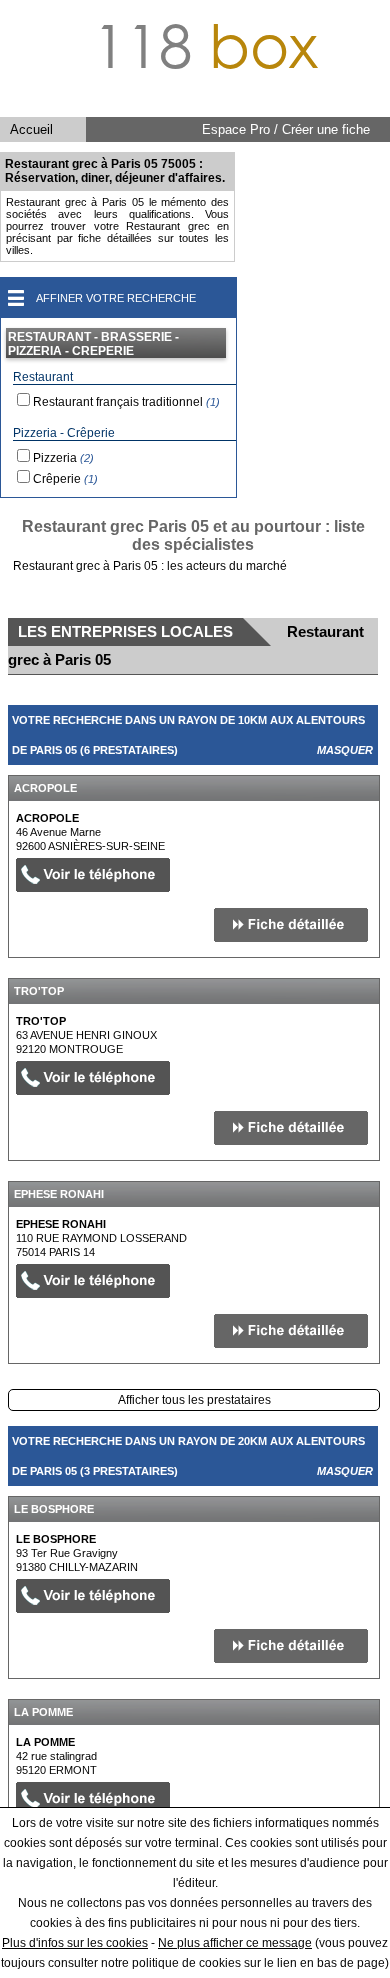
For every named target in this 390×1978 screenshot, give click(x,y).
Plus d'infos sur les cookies (75, 1943)
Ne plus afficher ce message (235, 1943)
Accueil (31, 129)
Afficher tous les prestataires (194, 1400)
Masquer (345, 750)
